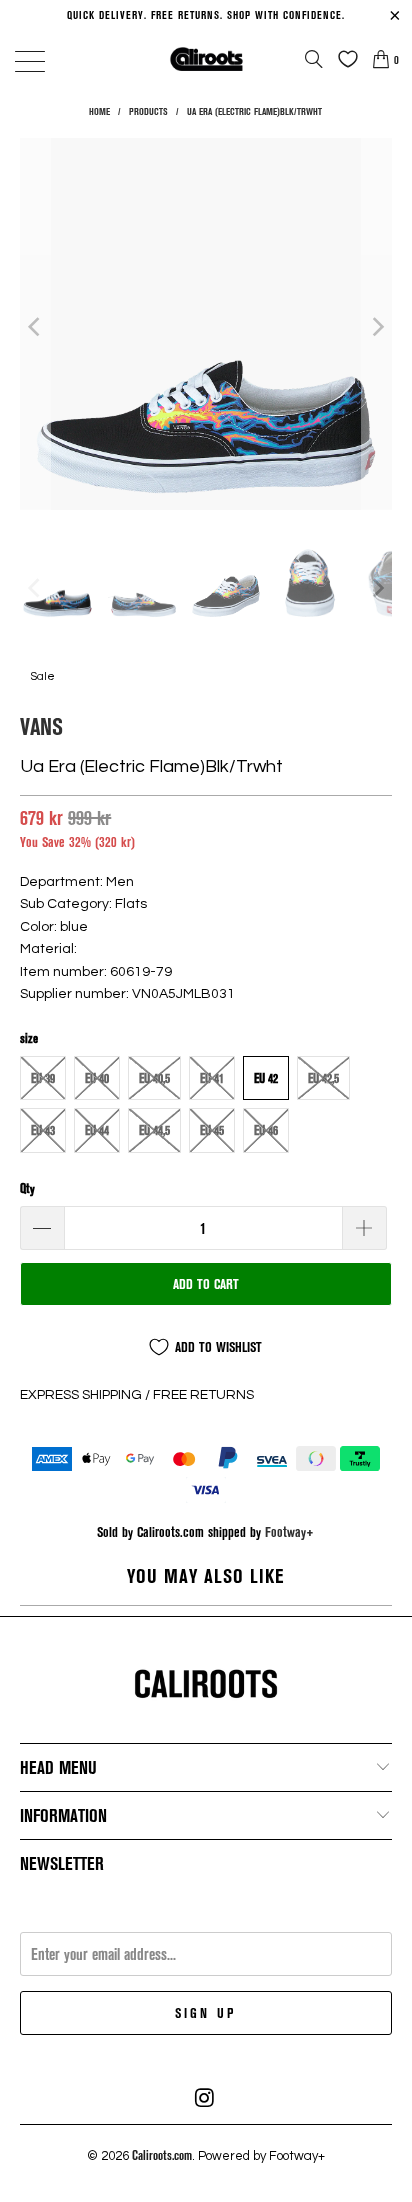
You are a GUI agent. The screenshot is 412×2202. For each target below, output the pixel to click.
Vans (41, 725)
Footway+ (289, 1531)
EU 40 (97, 1078)
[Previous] (35, 327)
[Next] (377, 327)
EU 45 (212, 1130)
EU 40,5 (154, 1078)
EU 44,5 (154, 1130)
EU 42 (266, 1078)
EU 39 (43, 1078)
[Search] (314, 59)
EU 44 (97, 1130)
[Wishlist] (343, 59)
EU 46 (266, 1130)
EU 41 (212, 1078)
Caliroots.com (162, 2155)
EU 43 (43, 1130)
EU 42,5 (323, 1078)
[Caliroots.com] (206, 58)
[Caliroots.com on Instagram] (205, 2098)
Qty (27, 1188)
